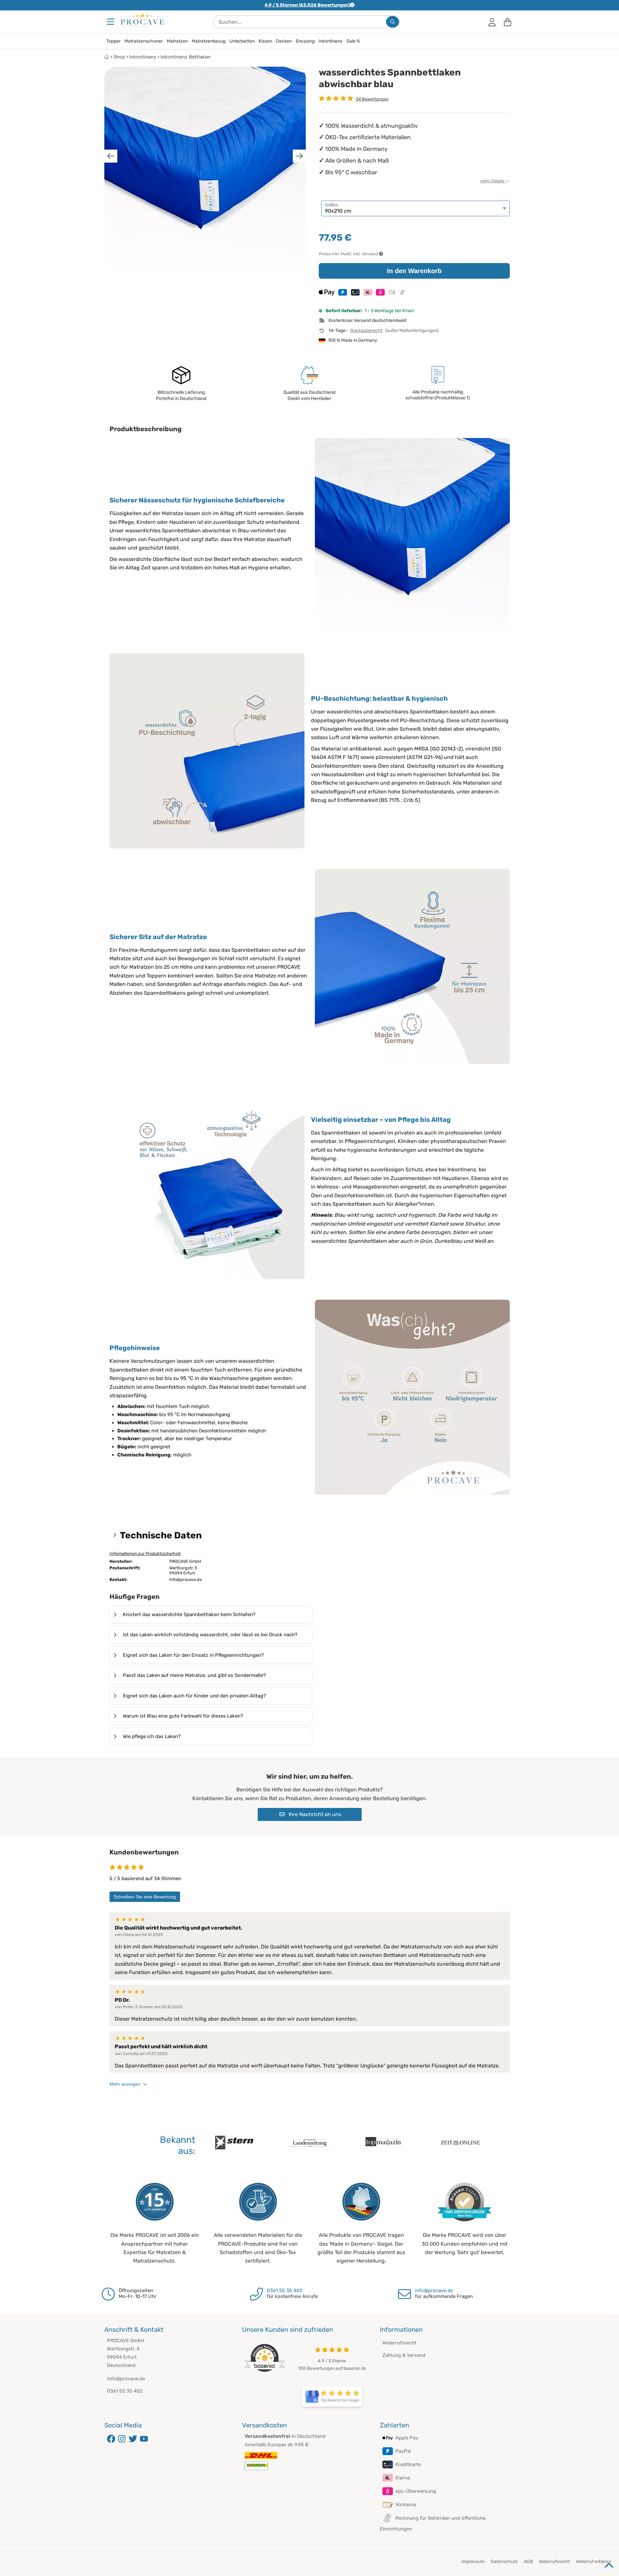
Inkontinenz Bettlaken (186, 57)
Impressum (473, 2562)
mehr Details (493, 181)
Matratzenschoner (144, 41)
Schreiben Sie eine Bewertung (145, 1897)
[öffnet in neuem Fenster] (332, 2397)
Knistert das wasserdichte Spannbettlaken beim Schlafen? (189, 1614)
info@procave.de (434, 2291)
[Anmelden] (492, 22)
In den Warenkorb (414, 271)
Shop (119, 57)
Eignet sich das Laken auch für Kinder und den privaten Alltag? (194, 1696)
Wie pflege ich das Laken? (152, 1736)
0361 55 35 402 (285, 2291)
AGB (528, 2562)
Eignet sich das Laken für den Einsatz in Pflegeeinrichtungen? (193, 1655)
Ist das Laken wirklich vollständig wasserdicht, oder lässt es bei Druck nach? (210, 1635)
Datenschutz (504, 2562)
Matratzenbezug (209, 41)
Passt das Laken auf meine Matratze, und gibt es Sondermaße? (194, 1675)
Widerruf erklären (594, 2562)
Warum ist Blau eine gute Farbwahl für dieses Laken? (183, 1716)
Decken (284, 41)
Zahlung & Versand (404, 2355)
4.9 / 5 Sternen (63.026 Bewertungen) (307, 5)
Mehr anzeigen (125, 2084)
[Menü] (111, 22)
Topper (113, 41)
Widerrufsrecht (400, 2343)
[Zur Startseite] (142, 20)
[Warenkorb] (508, 22)
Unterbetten (242, 41)
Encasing (305, 41)
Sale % (353, 41)
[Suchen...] (393, 22)
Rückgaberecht (366, 331)
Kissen (265, 41)
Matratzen (177, 41)
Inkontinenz (330, 41)
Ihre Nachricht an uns (314, 1814)
